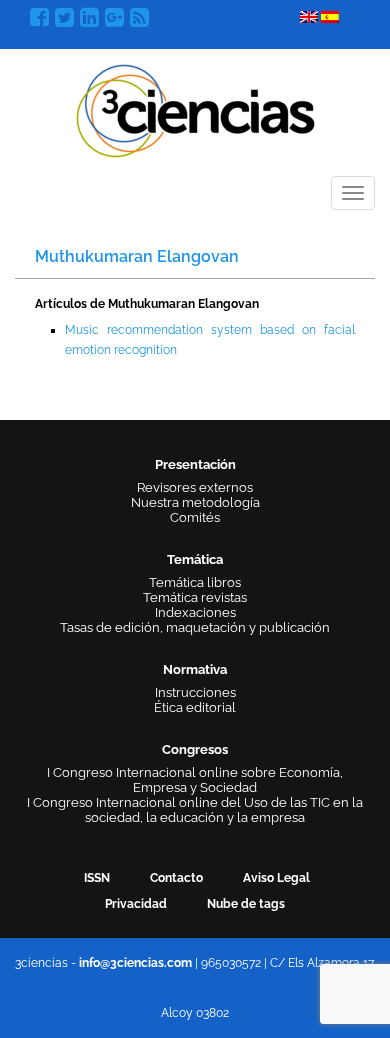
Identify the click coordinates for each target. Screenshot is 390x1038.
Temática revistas (195, 597)
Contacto (176, 878)
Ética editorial (195, 707)
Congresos (195, 749)
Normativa (195, 669)
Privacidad (136, 904)
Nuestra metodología (195, 502)
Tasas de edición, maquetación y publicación (195, 627)
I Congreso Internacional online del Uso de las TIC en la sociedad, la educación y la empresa (195, 810)
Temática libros (195, 582)
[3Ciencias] (195, 108)
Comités (195, 517)
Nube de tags (246, 904)
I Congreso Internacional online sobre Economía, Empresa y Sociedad (195, 780)
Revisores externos (195, 487)
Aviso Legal (276, 878)
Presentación (195, 464)
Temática (195, 559)
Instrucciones (195, 692)
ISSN (97, 878)
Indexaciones (195, 612)
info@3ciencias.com (135, 963)
